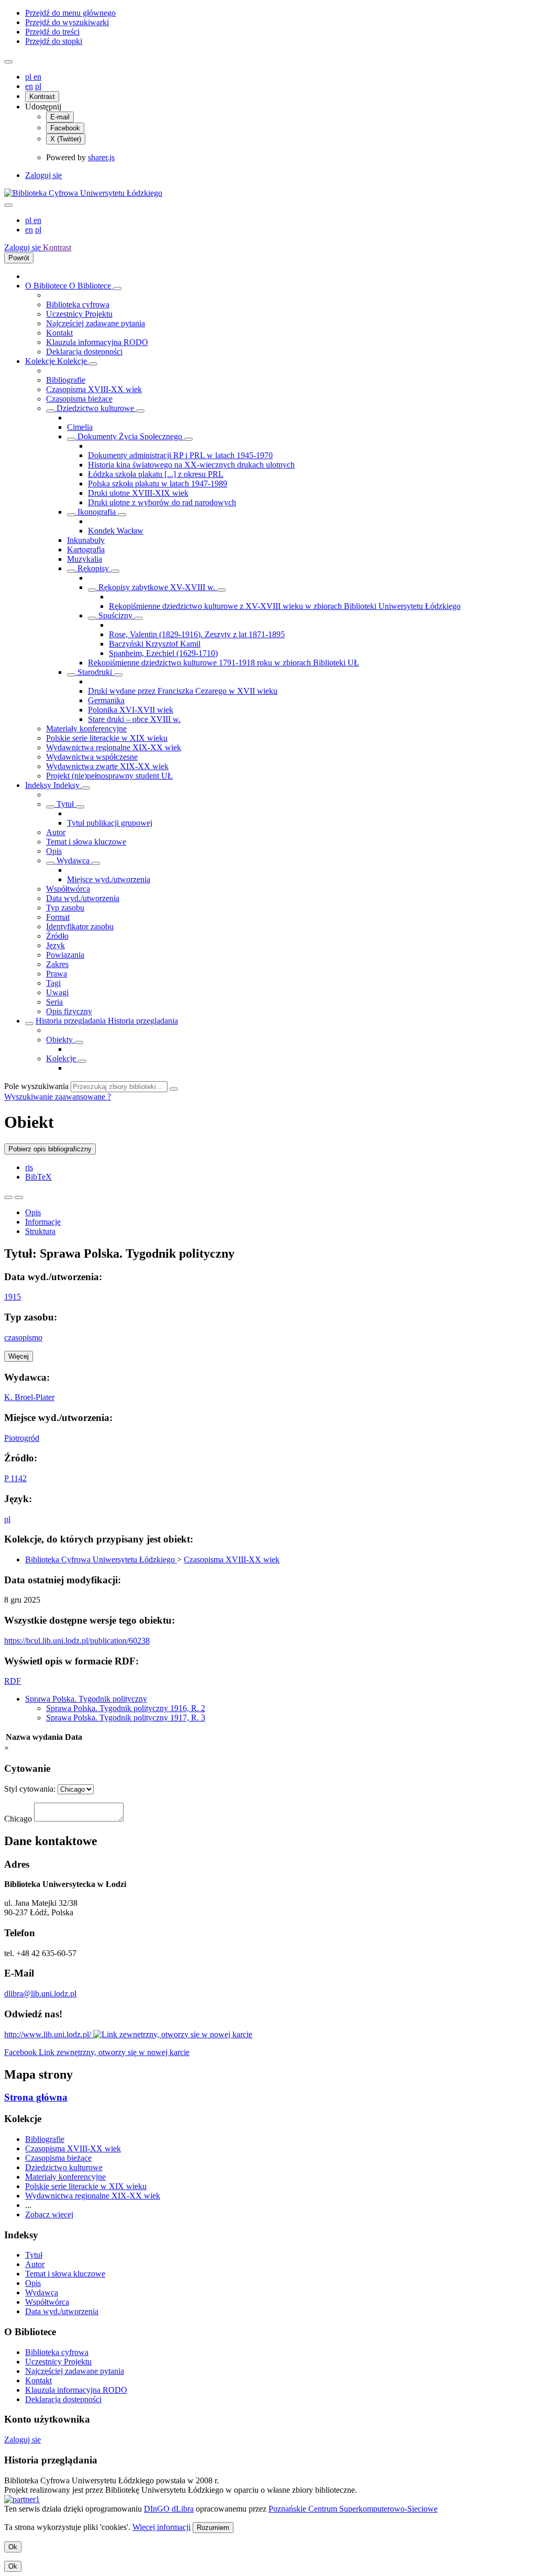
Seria (54, 1002)
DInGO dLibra (169, 2509)
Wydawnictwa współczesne (92, 757)
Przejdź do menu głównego (70, 13)
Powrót (19, 258)
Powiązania (65, 955)
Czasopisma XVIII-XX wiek (94, 389)
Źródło (57, 936)
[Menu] (8, 62)
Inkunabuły (86, 540)
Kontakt (59, 333)
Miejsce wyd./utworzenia (109, 879)
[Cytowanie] (19, 1197)
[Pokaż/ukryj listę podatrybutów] (50, 807)
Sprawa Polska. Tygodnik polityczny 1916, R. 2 (126, 1708)
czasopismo (23, 1337)
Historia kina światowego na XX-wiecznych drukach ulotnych (191, 465)
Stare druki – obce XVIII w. (134, 719)
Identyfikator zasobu (80, 926)
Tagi (53, 983)
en (37, 77)
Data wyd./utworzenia (83, 898)
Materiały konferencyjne (86, 729)
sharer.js (101, 157)
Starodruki (95, 672)
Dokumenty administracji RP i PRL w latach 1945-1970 (180, 455)
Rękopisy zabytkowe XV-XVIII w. (157, 587)
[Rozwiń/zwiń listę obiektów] (117, 288)
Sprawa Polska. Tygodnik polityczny (86, 1699)
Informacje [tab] (43, 1222)
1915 (13, 1297)
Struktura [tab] (40, 1231)
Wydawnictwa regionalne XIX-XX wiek (114, 747)
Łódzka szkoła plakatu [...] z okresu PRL (156, 474)
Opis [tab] (33, 1212)
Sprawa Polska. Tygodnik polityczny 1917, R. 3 (126, 1718)
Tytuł (65, 804)
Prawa (57, 974)
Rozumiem (213, 2528)
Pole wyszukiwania (36, 1086)
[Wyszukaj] (174, 1089)
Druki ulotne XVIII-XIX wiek (138, 493)
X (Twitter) (66, 139)
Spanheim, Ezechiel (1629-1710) (163, 653)
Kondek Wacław (116, 531)
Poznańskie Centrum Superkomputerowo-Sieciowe (353, 2509)
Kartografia (86, 549)
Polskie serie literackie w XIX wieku (107, 738)
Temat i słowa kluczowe (86, 842)
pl (29, 77)
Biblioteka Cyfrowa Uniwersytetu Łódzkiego (101, 1559)
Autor (56, 832)
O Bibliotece (47, 286)
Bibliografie (66, 380)
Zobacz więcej (49, 2214)
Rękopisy (93, 568)
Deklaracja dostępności (84, 352)
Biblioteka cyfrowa (78, 304)
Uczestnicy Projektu (79, 314)
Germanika (106, 700)
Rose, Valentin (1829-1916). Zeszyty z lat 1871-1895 (197, 634)
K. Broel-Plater (29, 1397)
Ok (13, 2547)
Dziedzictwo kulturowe (95, 408)
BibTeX (38, 1177)
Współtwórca (68, 889)
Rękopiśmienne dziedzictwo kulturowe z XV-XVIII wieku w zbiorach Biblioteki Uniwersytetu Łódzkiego (285, 606)
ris (29, 1167)
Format (58, 917)
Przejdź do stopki (54, 41)
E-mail (60, 117)
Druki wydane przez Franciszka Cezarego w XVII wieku (183, 691)
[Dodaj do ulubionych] (8, 1197)
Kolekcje (41, 361)
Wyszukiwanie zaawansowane (56, 1097)
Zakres (57, 964)
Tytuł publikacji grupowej (110, 823)
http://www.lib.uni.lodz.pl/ (49, 2034)
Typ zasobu (65, 908)
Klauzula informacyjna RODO (97, 342)
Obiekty (60, 1040)
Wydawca (73, 860)
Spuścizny (115, 615)
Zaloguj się (43, 175)
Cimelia (80, 427)
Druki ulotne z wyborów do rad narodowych (162, 502)
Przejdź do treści (52, 32)
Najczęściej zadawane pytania (96, 323)
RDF (13, 1681)
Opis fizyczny (69, 1011)
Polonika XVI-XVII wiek (131, 710)
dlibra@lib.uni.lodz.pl (40, 1994)
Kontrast (42, 97)
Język (55, 945)
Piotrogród (22, 1438)
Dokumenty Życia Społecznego (130, 436)
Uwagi (57, 992)
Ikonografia (97, 512)
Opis (54, 851)
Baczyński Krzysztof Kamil (155, 644)
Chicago (18, 1819)
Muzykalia (85, 559)
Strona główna (36, 2097)
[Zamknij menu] (8, 205)
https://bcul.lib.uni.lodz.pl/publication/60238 (77, 1641)
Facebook (65, 128)
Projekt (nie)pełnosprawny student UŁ (109, 776)
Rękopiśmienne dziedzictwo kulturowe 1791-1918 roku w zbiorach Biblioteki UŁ (224, 663)
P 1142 (15, 1478)
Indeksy (39, 785)
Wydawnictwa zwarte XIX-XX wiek (107, 766)
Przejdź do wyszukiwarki (67, 22)
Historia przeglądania (72, 1021)
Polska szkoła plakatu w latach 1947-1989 (158, 484)
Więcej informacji (161, 2527)
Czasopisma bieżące (79, 399)
